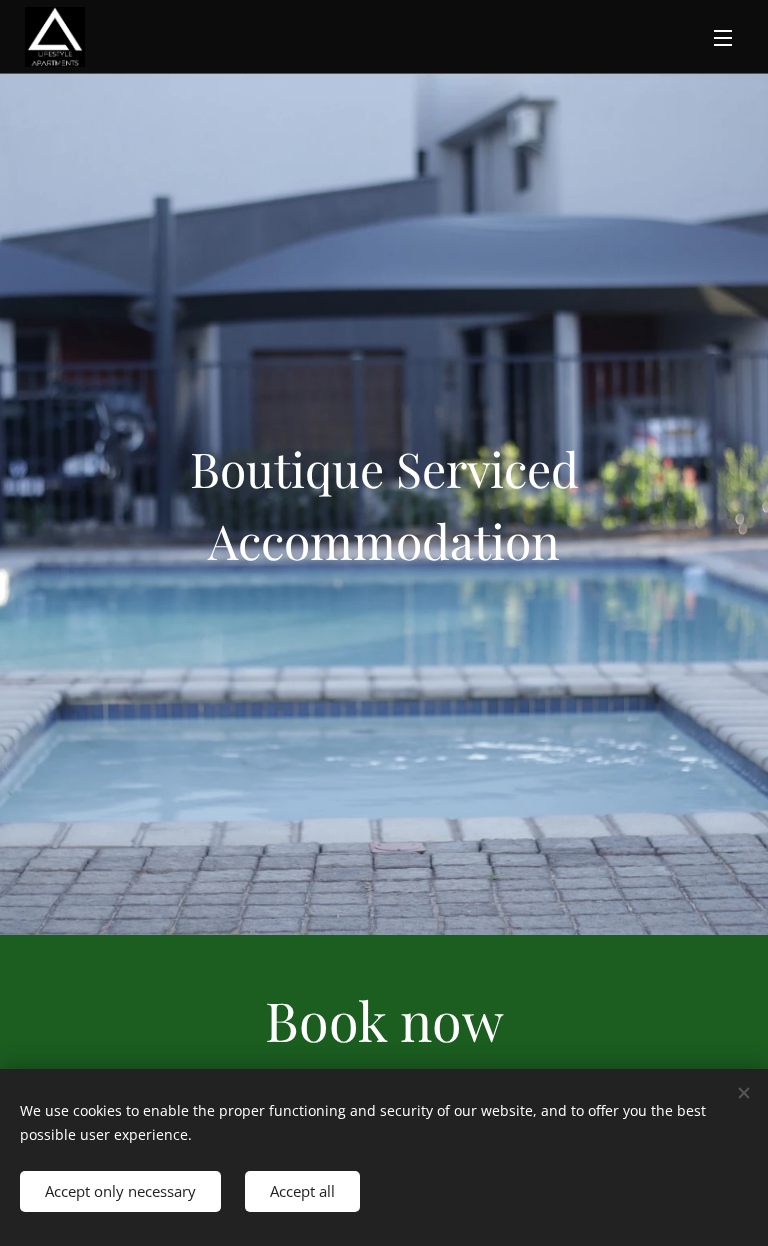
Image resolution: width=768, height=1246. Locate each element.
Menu (723, 37)
